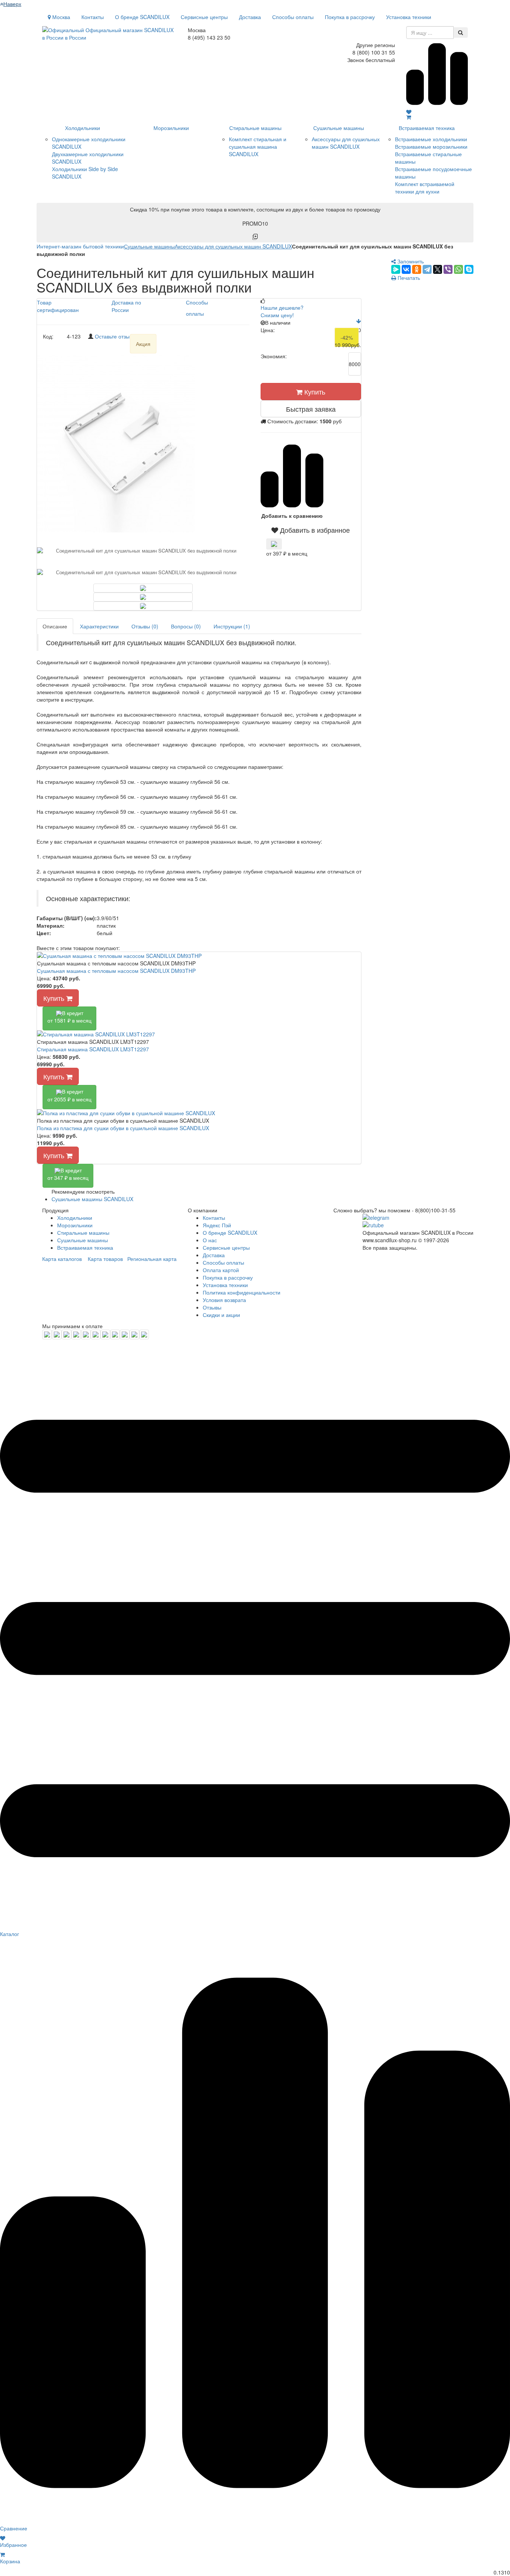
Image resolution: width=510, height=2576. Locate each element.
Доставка (250, 17)
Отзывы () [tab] (145, 626)
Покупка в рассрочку (350, 17)
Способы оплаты (293, 17)
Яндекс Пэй (217, 1225)
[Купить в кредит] (274, 544)
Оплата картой (221, 1270)
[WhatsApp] (458, 269)
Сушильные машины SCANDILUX (92, 1199)
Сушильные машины (339, 128)
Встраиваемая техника (427, 128)
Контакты (93, 17)
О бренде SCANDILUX (142, 17)
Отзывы (212, 1307)
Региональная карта (152, 1259)
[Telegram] (427, 269)
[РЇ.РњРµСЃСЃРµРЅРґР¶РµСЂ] (396, 269)
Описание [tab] (55, 626)
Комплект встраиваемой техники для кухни (425, 188)
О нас (210, 1240)
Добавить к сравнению (292, 516)
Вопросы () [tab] (186, 626)
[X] (438, 269)
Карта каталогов (62, 1259)
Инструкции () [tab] (232, 626)
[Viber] (448, 269)
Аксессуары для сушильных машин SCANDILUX (346, 143)
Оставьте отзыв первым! (125, 336)
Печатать (408, 278)
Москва (60, 17)
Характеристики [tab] (99, 626)
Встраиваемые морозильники (431, 146)
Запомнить (410, 261)
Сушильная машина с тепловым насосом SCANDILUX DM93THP (116, 971)
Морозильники (171, 128)
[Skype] (469, 269)
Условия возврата (224, 1300)
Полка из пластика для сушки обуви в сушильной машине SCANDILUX (123, 1128)
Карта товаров (105, 1259)
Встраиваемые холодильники (431, 139)
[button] (311, 530)
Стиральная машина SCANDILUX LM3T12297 (93, 1049)
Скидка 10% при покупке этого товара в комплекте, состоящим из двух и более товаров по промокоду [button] (255, 216)
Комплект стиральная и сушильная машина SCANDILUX (258, 146)
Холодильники (83, 128)
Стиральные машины (255, 128)
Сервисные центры (204, 17)
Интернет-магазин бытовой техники (80, 246)
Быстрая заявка (311, 409)
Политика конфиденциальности (242, 1292)
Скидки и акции (221, 1315)
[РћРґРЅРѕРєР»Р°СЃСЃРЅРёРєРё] (417, 269)
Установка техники (409, 17)
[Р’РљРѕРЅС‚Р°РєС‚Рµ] (406, 269)
